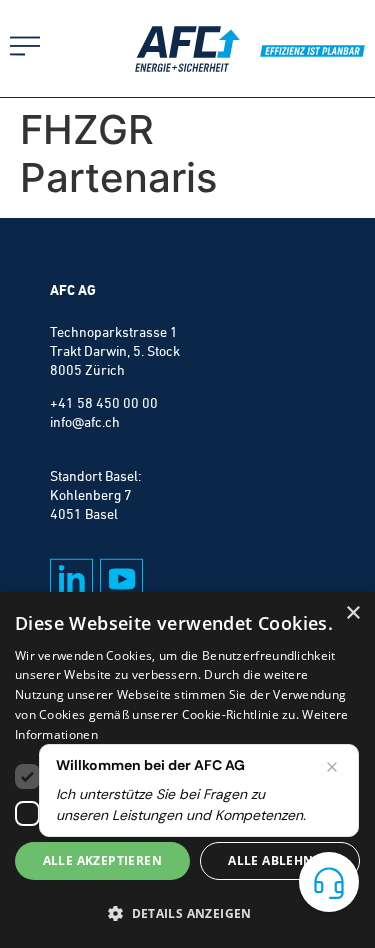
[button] (187, 913)
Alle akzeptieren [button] (102, 860)
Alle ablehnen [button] (279, 860)
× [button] (352, 613)
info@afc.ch (85, 422)
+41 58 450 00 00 (104, 403)
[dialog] (187, 770)
